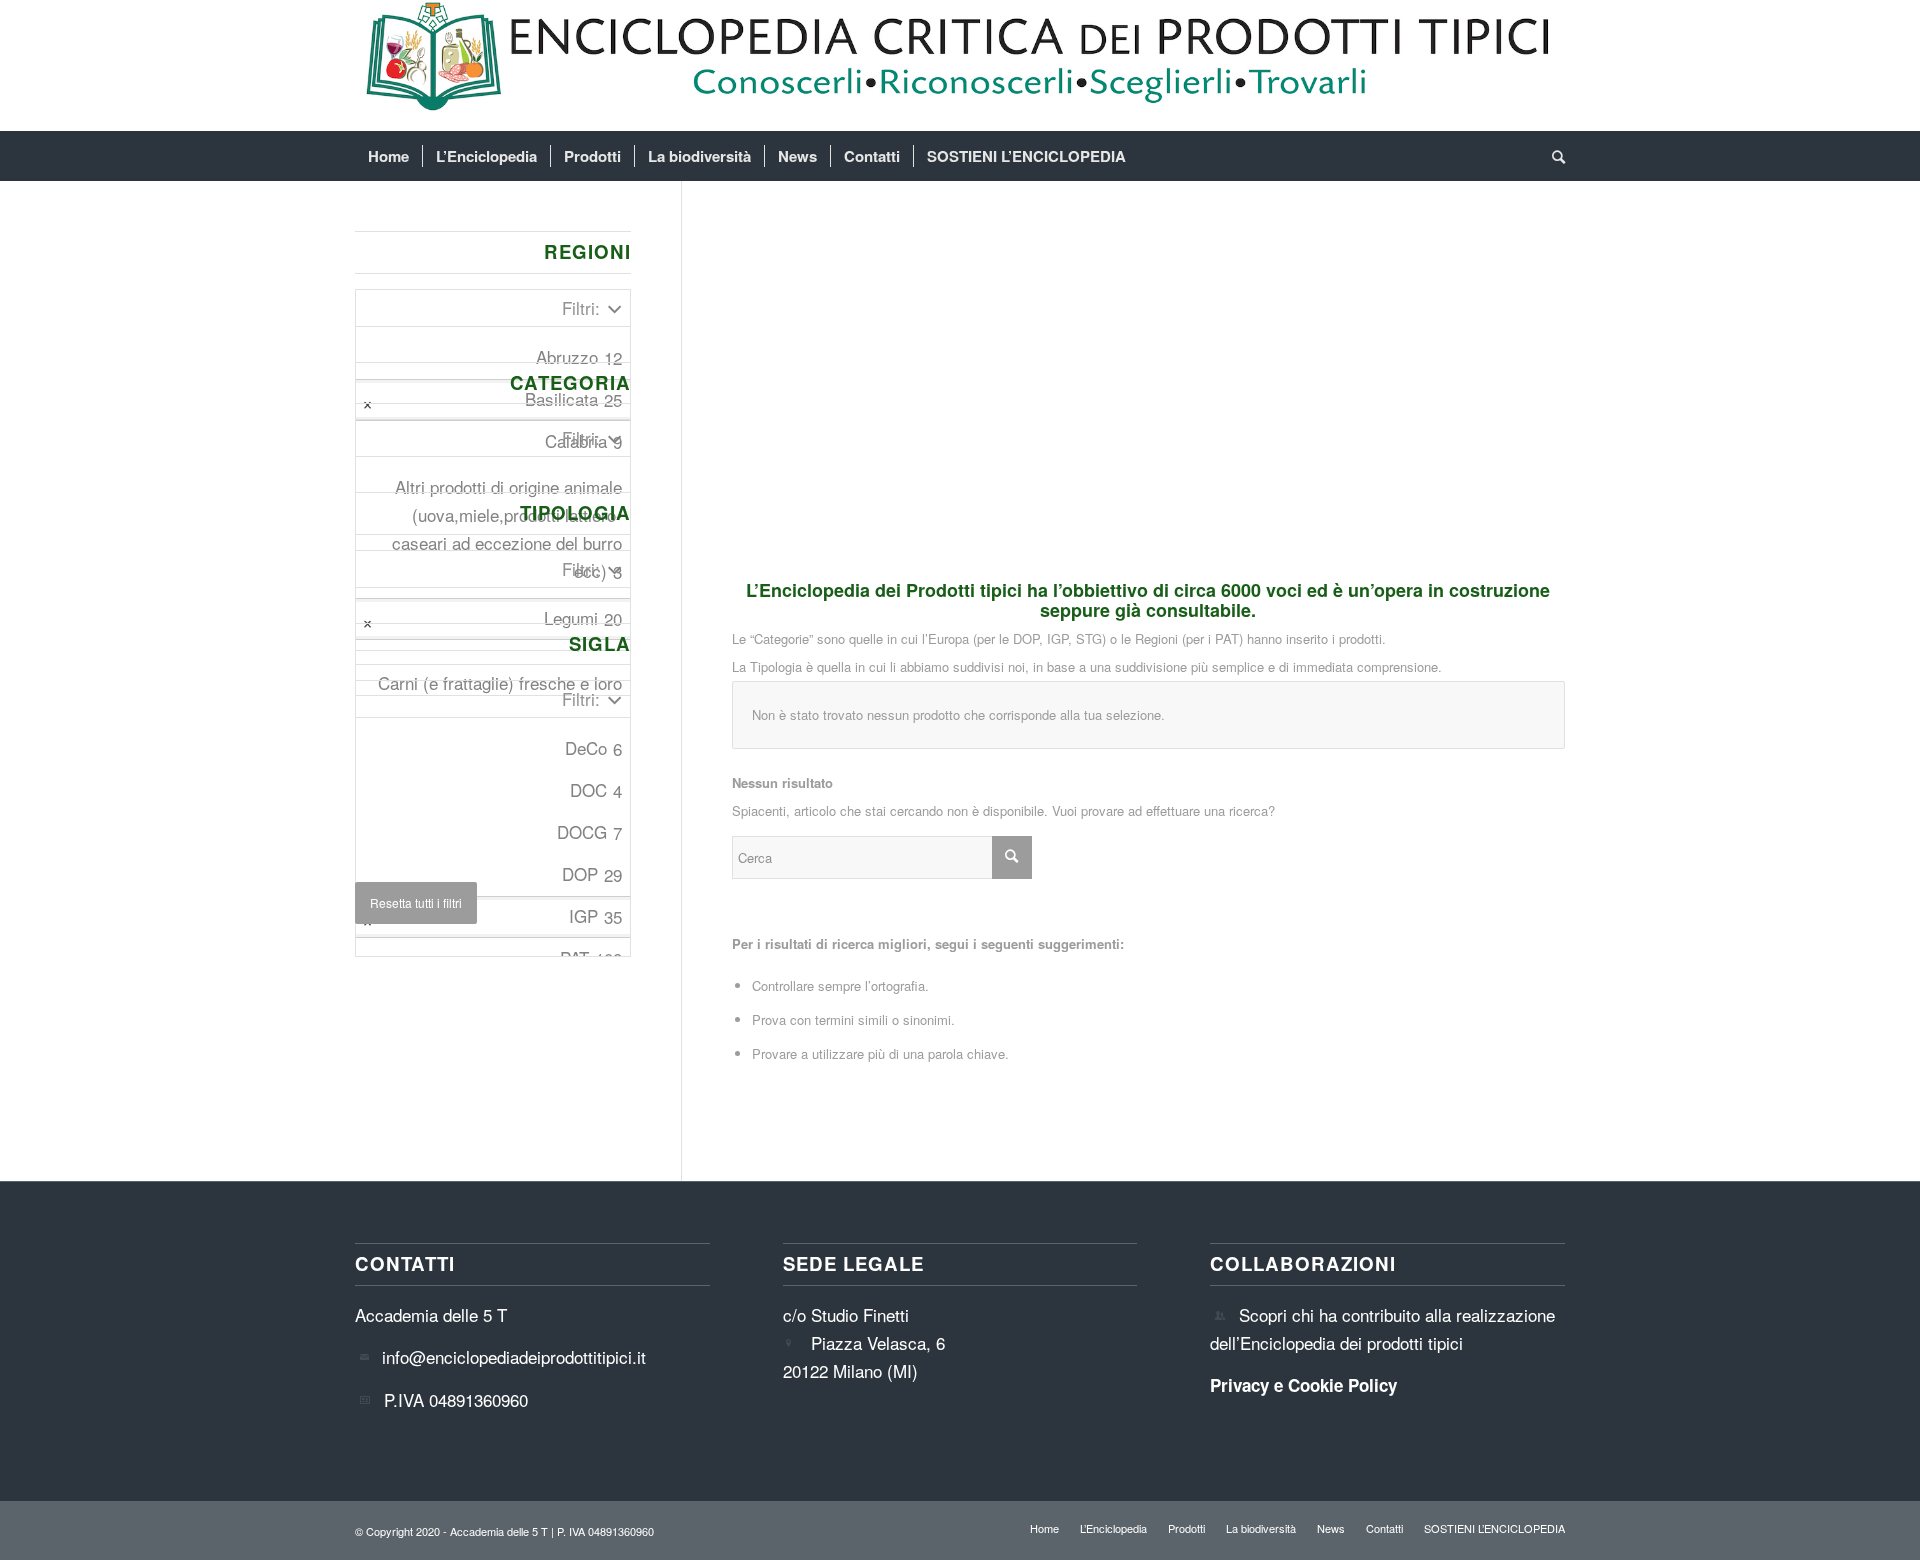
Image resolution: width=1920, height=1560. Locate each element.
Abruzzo (579, 357)
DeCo (593, 748)
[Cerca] (1552, 156)
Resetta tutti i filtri (416, 902)
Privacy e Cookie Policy (1303, 1385)
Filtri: (581, 307)
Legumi (583, 618)
